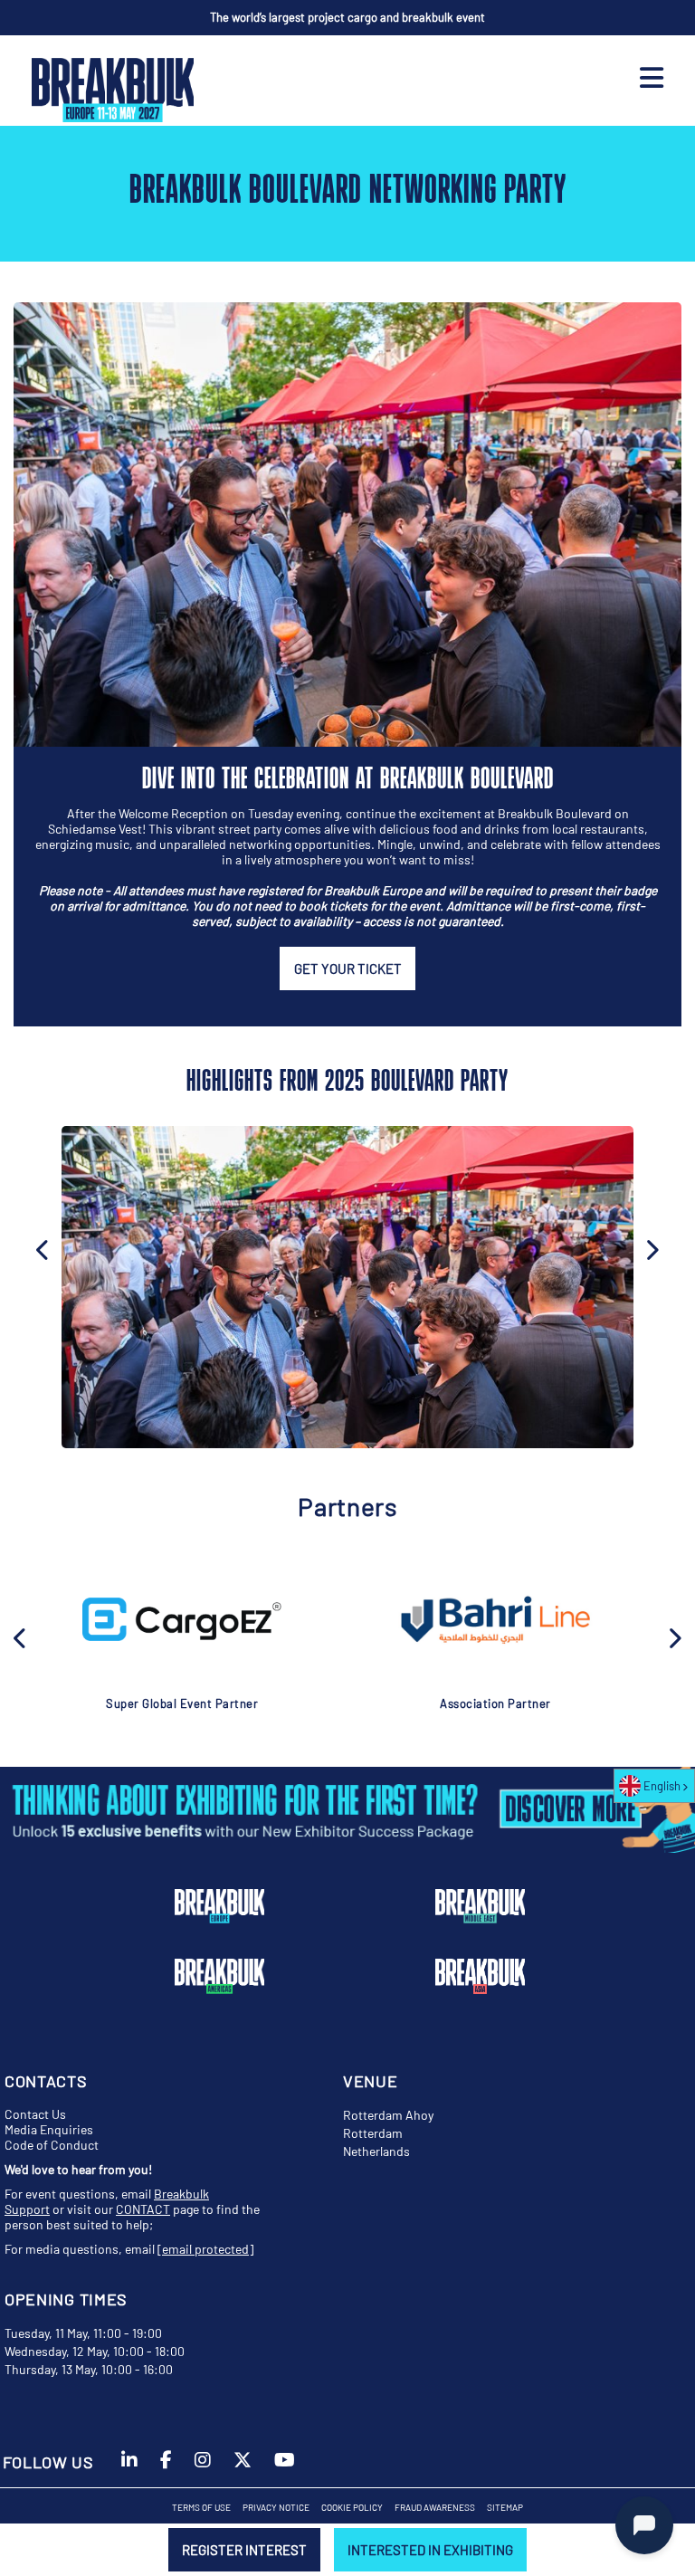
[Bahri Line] (495, 1619)
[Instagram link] (203, 2468)
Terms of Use (201, 2507)
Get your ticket (348, 968)
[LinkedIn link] (129, 2468)
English (662, 1786)
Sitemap (505, 2507)
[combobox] (654, 1786)
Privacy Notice (276, 2507)
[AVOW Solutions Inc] (182, 1620)
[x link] (243, 2468)
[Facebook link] (166, 2468)
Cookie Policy (352, 2507)
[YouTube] (285, 2468)
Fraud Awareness (435, 2507)
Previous (21, 1636)
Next (652, 1248)
